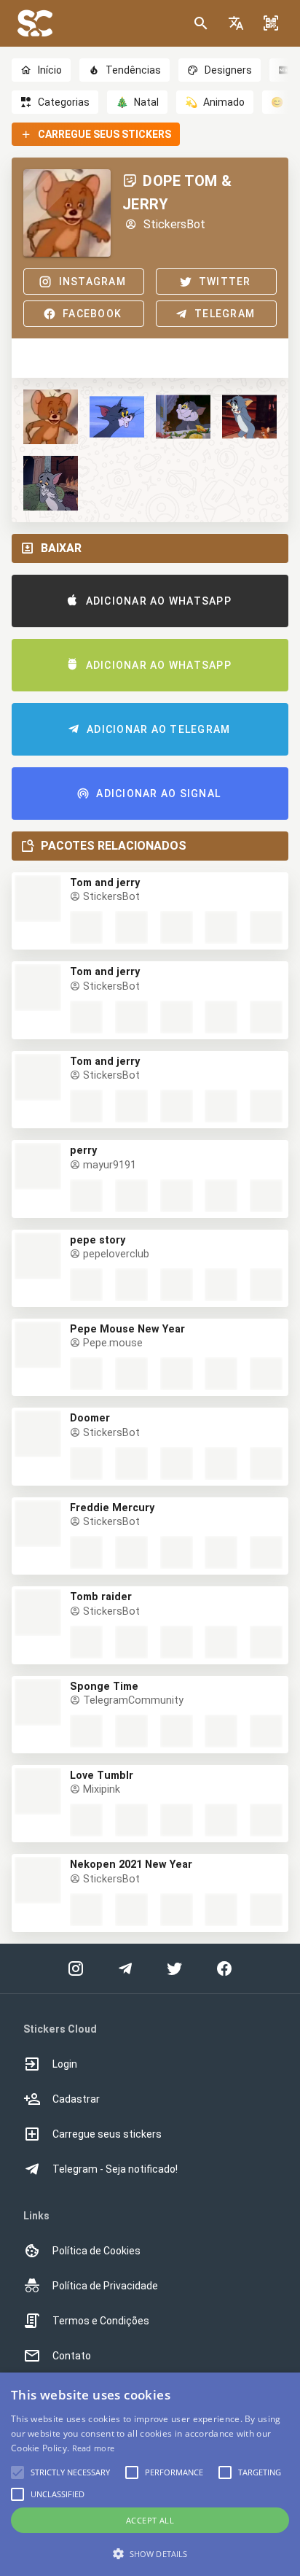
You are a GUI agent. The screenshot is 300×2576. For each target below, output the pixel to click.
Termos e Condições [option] (101, 2321)
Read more (94, 2448)
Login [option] (65, 2064)
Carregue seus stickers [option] (107, 2134)
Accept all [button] (150, 2520)
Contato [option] (72, 2356)
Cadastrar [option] (76, 2099)
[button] (236, 23)
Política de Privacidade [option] (105, 2286)
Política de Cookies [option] (96, 2251)
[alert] (150, 2474)
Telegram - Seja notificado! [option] (115, 2169)
